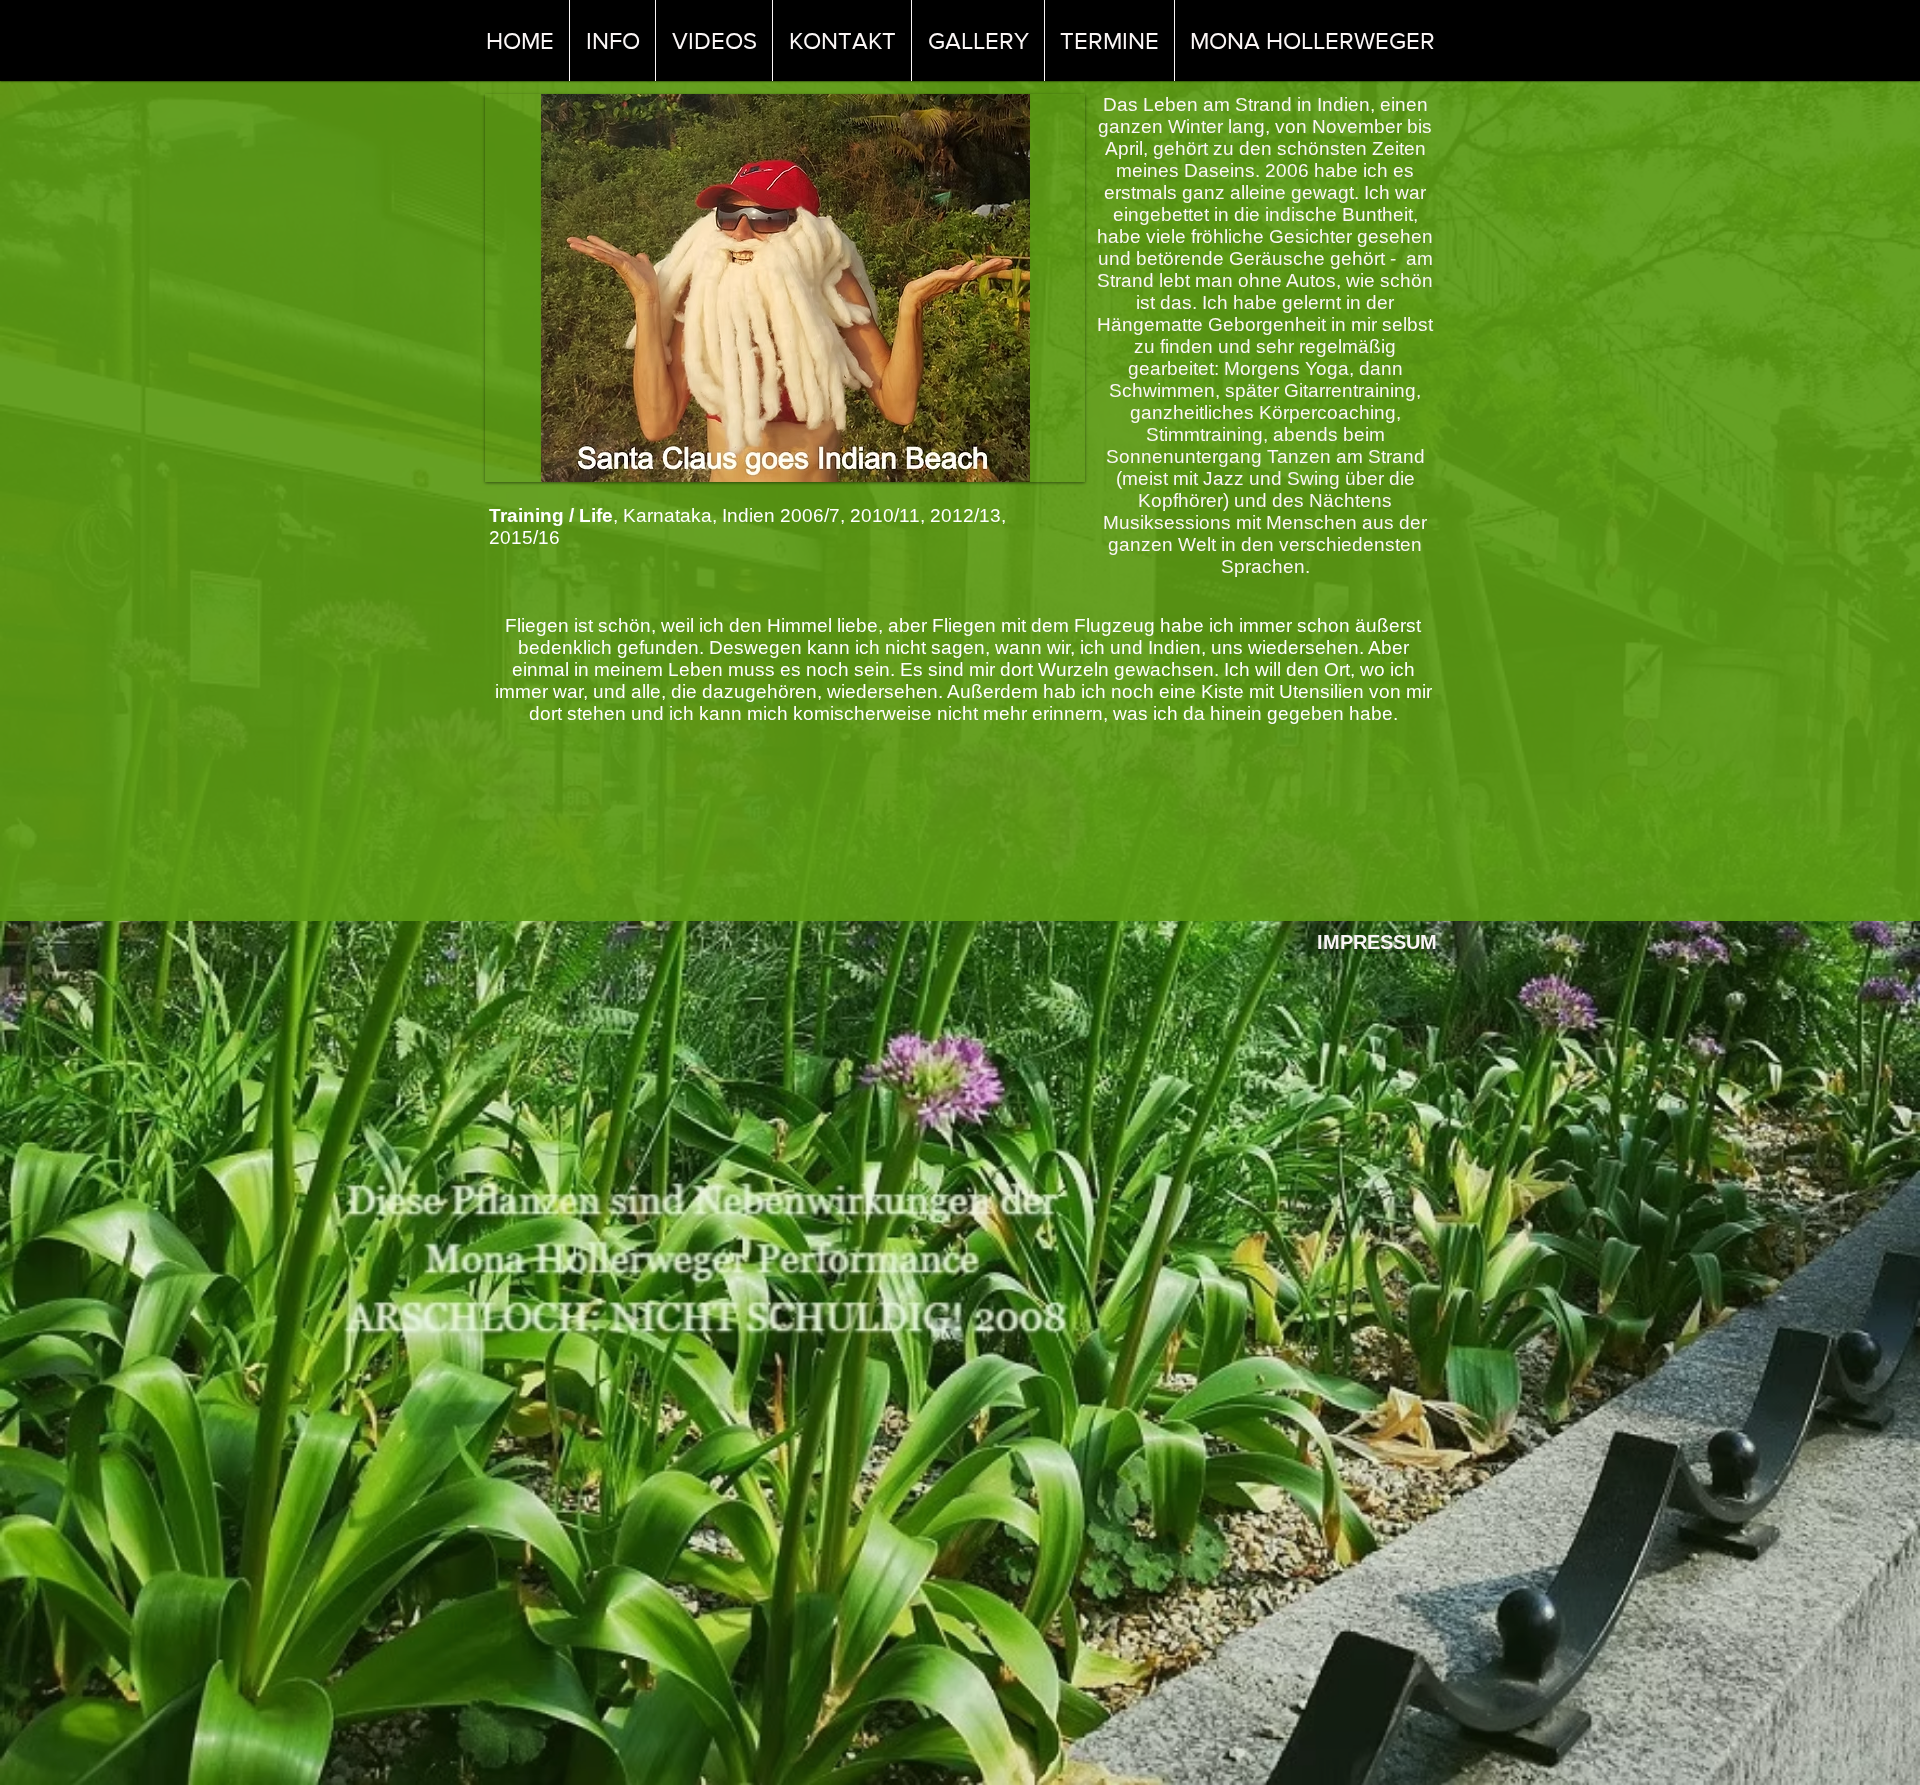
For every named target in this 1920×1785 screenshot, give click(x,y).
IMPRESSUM (1377, 942)
